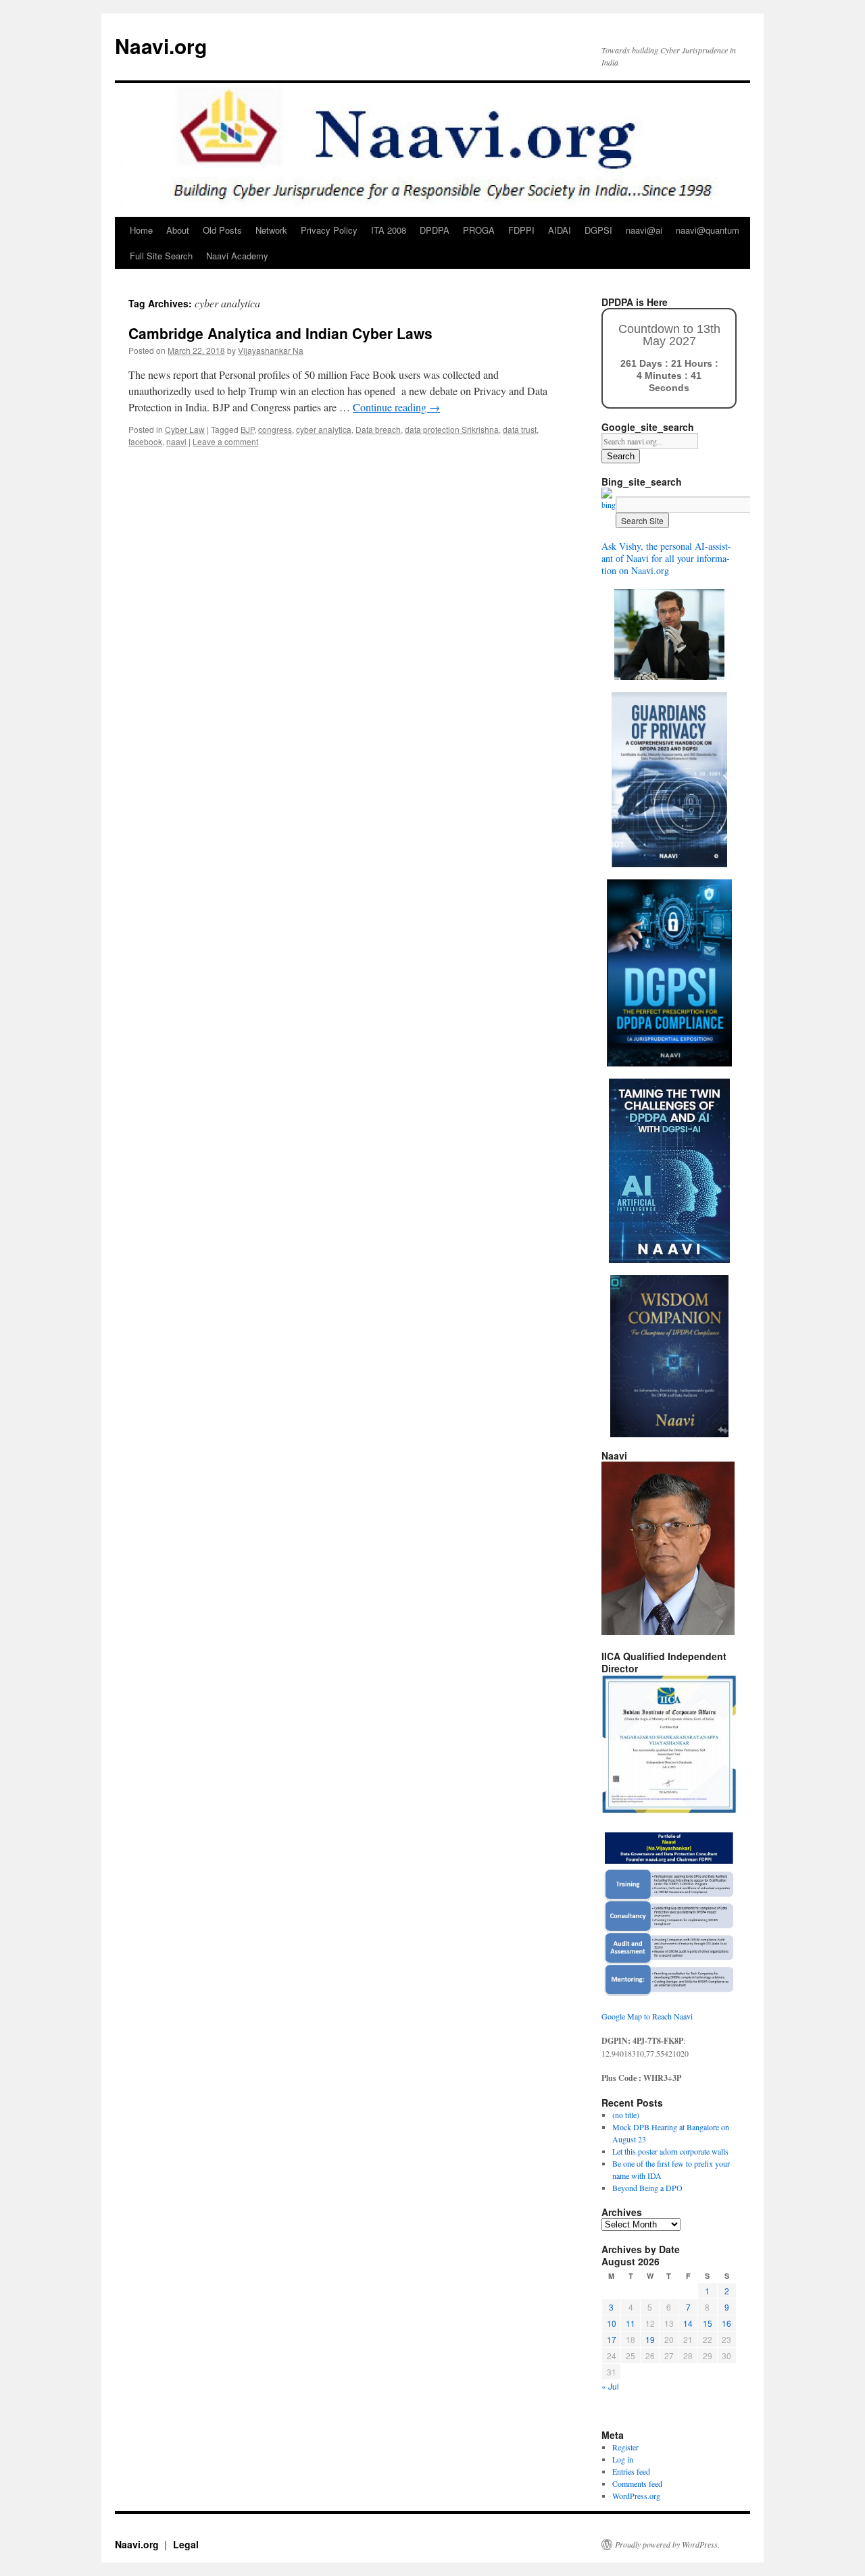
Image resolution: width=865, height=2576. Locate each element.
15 (708, 2323)
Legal (186, 2544)
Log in (623, 2459)
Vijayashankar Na (271, 350)
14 (688, 2323)
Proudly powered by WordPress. (667, 2544)
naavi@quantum (708, 230)
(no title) (626, 2115)
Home (141, 230)
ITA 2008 (389, 230)
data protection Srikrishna (452, 429)
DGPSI (598, 230)
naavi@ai (644, 230)
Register (625, 2447)
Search (621, 456)
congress (275, 429)
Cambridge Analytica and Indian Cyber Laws (280, 333)
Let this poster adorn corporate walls (670, 2151)
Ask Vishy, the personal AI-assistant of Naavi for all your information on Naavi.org (666, 558)
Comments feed (637, 2483)
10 (612, 2323)
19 (650, 2339)
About (178, 230)
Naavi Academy (237, 256)
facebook (145, 441)
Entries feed (631, 2471)
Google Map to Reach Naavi (647, 2016)
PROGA (479, 230)
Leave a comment (225, 441)
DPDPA (435, 230)
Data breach (378, 429)
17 (612, 2339)
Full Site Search (161, 256)
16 (726, 2323)
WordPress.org (636, 2496)
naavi (176, 441)
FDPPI (521, 230)
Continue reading (396, 407)
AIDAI (560, 230)
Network (271, 230)
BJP (247, 429)
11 (631, 2323)
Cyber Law (185, 429)
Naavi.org (161, 46)
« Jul (610, 2386)
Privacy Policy (329, 230)
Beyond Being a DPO (647, 2188)
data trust (520, 429)
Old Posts (222, 230)
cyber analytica (324, 429)
